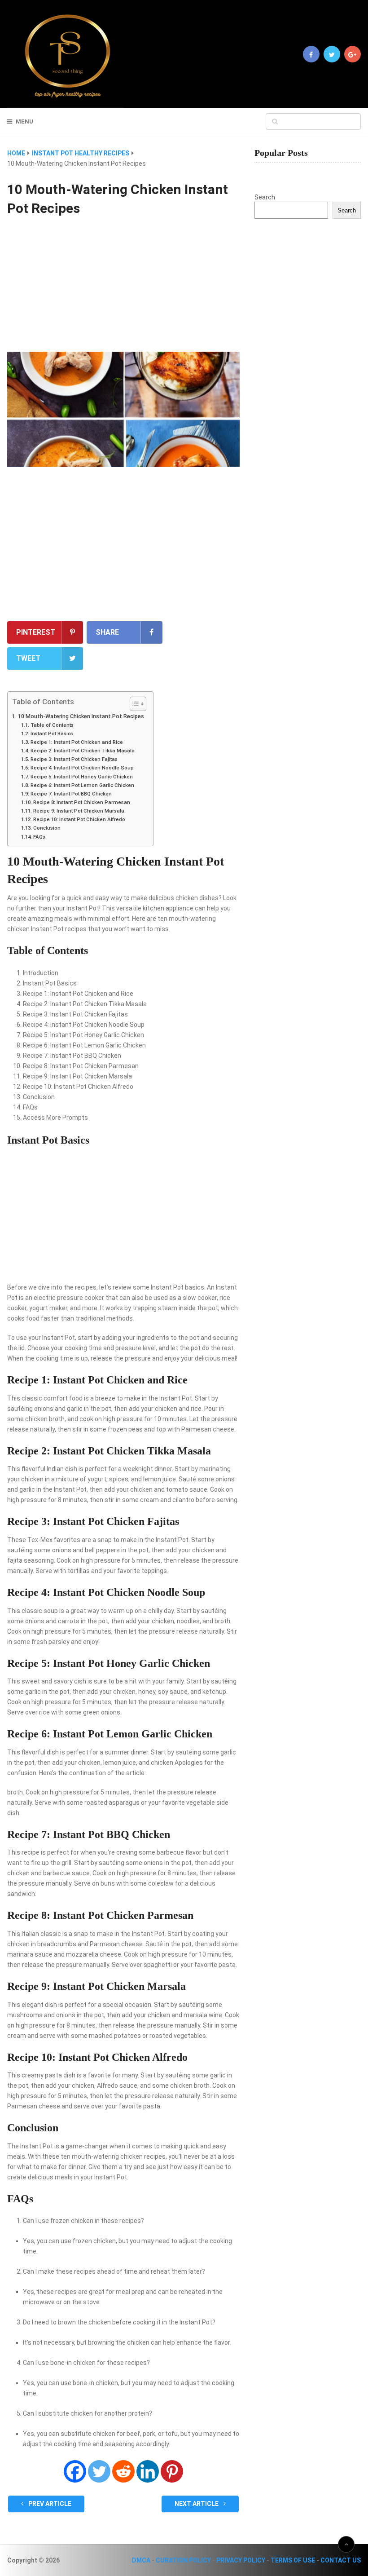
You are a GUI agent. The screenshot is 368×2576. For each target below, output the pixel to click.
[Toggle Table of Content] (134, 704)
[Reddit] (123, 2471)
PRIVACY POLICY (241, 2560)
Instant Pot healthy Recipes (81, 153)
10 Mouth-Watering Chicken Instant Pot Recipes (81, 716)
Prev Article (49, 2504)
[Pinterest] (172, 2471)
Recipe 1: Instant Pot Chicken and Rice (77, 742)
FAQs (39, 837)
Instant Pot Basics (52, 733)
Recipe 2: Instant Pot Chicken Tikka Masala (82, 751)
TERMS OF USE (293, 2560)
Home (16, 153)
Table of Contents (52, 725)
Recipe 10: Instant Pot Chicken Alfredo (79, 819)
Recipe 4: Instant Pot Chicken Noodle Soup (82, 768)
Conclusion (47, 828)
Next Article (197, 2504)
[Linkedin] (148, 2471)
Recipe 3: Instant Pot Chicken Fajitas (74, 759)
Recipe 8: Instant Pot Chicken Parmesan (81, 802)
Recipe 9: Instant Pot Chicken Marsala (79, 811)
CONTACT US (341, 2560)
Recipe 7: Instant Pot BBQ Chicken (71, 794)
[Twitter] (99, 2471)
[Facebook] (75, 2471)
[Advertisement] (123, 285)
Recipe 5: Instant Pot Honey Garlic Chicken (81, 777)
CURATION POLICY (183, 2560)
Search (265, 197)
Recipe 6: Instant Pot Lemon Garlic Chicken (82, 785)
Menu (24, 122)
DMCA (141, 2560)
